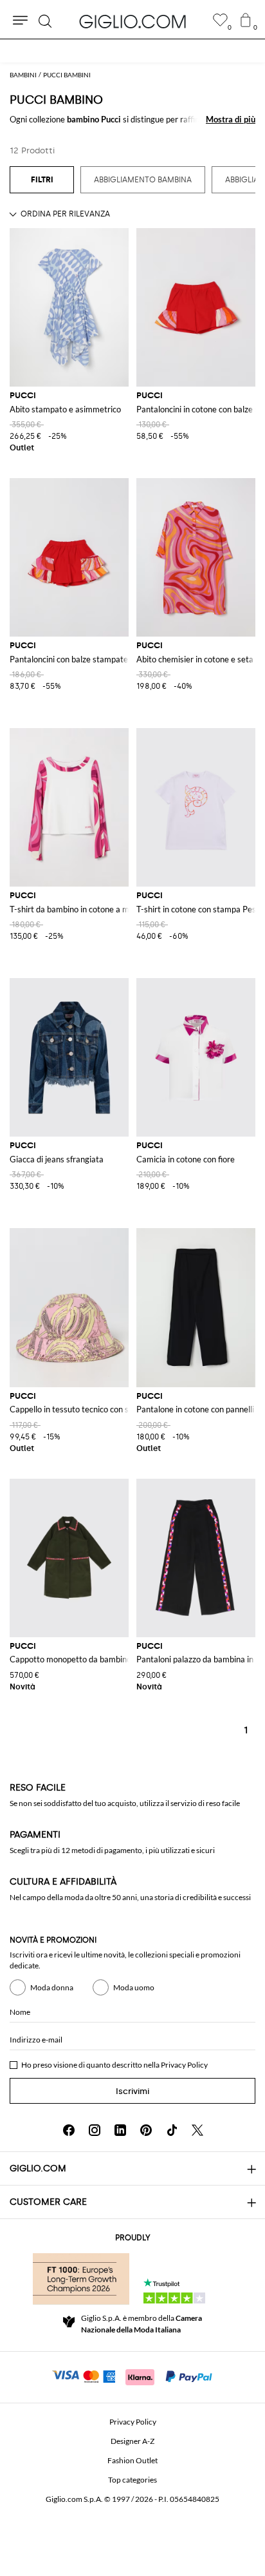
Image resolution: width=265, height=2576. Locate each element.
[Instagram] (95, 2130)
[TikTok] (172, 2130)
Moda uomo (134, 1987)
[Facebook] (69, 2130)
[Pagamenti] (133, 2376)
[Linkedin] (120, 2130)
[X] (197, 2130)
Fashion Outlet (132, 2460)
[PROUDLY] (81, 2279)
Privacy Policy (184, 2065)
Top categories (132, 2480)
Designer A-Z (132, 2441)
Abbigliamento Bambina (143, 180)
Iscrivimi (132, 2091)
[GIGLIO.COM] (132, 21)
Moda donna (52, 1987)
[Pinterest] (146, 2130)
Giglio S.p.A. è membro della (142, 2324)
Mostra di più (231, 119)
